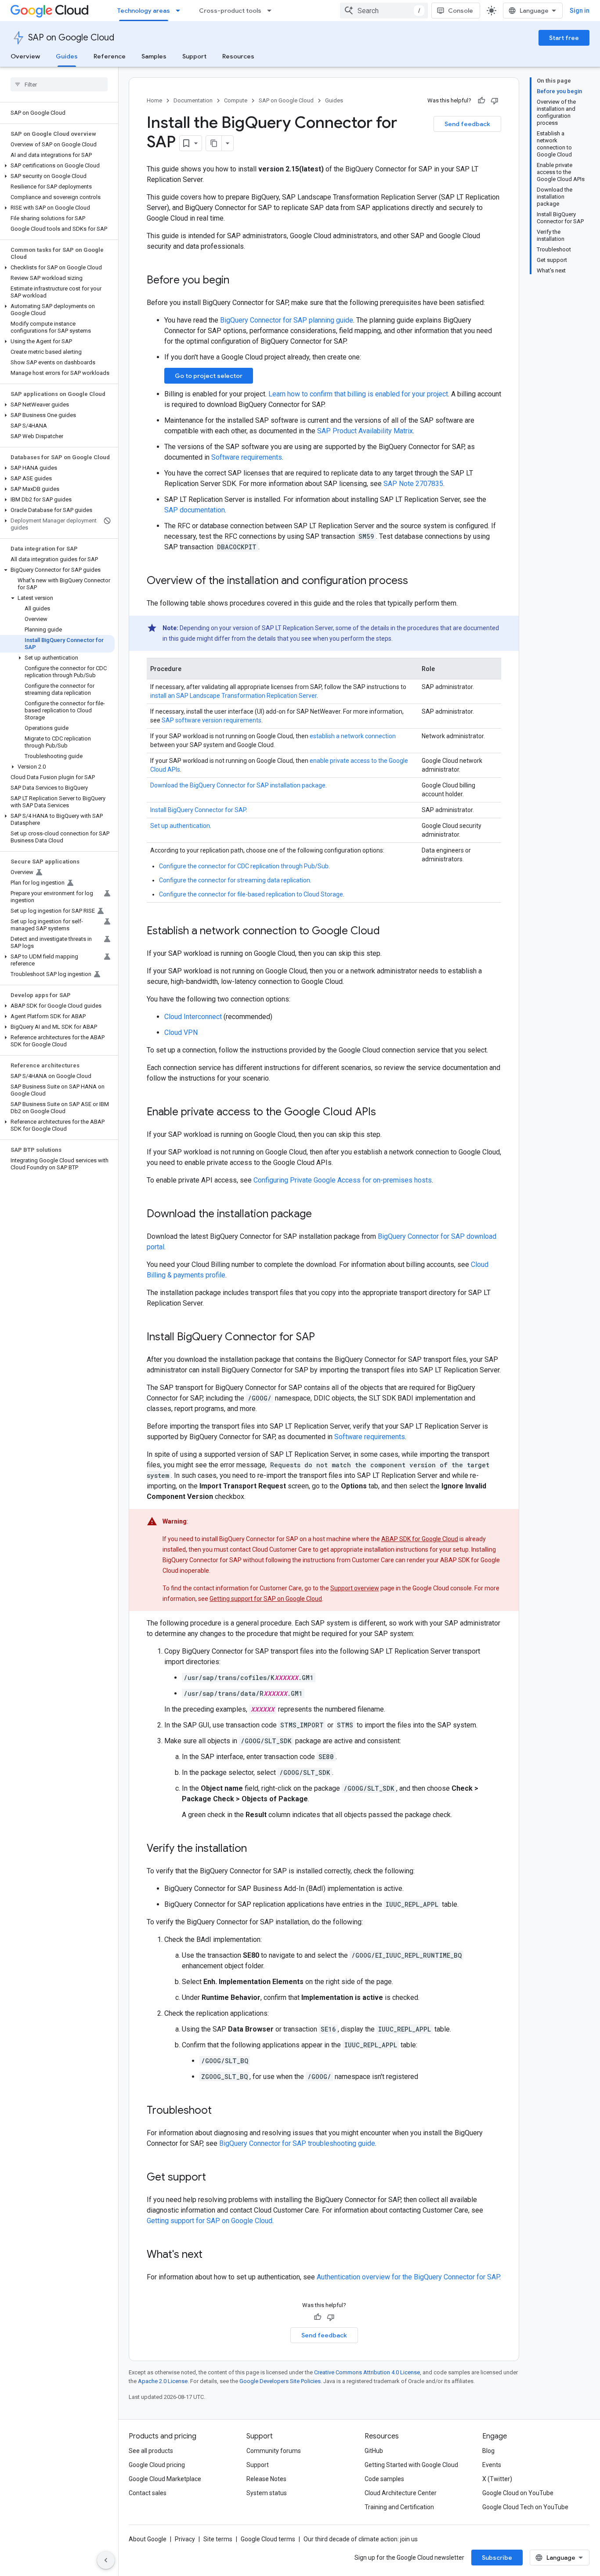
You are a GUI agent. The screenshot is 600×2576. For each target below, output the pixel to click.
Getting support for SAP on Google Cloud (266, 1599)
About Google (148, 2539)
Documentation (193, 100)
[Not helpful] (495, 101)
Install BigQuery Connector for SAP (198, 810)
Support (194, 56)
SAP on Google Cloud (71, 38)
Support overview (355, 1588)
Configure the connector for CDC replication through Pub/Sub (244, 866)
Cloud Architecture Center (401, 2493)
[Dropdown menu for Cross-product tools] (272, 11)
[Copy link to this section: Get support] (215, 2178)
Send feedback (467, 124)
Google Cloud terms (268, 2539)
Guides (67, 56)
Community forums (274, 2451)
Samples (154, 56)
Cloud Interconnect (193, 1017)
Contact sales (148, 2493)
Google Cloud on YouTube (518, 2493)
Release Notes (266, 2479)
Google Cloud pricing (157, 2465)
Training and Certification (399, 2507)
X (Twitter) (497, 2479)
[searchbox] (59, 84)
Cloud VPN (181, 1032)
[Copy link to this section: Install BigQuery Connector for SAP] (324, 1338)
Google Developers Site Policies (280, 2381)
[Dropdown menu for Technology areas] (181, 11)
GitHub (374, 2451)
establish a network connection (353, 736)
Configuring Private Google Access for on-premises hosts (343, 1180)
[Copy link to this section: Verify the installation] (256, 1849)
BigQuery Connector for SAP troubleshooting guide (297, 2143)
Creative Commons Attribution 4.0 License (367, 2372)
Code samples (384, 2479)
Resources (238, 56)
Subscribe (497, 2558)
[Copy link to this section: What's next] (211, 2255)
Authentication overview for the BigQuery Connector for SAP (408, 2277)
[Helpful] (481, 101)
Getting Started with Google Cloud (411, 2465)
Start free (564, 38)
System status (267, 2493)
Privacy (185, 2539)
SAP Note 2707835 (413, 484)
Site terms (218, 2539)
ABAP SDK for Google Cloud (420, 1539)
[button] (57, 166)
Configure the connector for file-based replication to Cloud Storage (251, 894)
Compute (236, 100)
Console (461, 11)
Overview (25, 56)
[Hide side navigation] (106, 2560)
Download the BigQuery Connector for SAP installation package (238, 785)
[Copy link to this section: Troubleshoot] (220, 2111)
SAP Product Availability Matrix (365, 431)
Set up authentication (180, 826)
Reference (110, 56)
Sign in (580, 11)
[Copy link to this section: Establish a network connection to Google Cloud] (389, 932)
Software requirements (247, 457)
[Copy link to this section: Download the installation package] (321, 1215)
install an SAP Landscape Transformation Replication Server (233, 696)
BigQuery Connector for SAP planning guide (287, 320)
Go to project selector (209, 376)
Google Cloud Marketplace (165, 2479)
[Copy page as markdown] (214, 143)
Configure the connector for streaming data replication (235, 880)
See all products (151, 2451)
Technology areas (144, 11)
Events (492, 2465)
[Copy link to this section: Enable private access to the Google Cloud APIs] (385, 1113)
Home (154, 100)
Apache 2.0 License (163, 2381)
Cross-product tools (230, 11)
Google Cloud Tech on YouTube (525, 2507)
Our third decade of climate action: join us (361, 2539)
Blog (488, 2451)
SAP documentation (195, 510)
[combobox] (384, 11)
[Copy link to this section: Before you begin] (238, 281)
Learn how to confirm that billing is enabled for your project (358, 394)
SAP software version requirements (211, 720)
